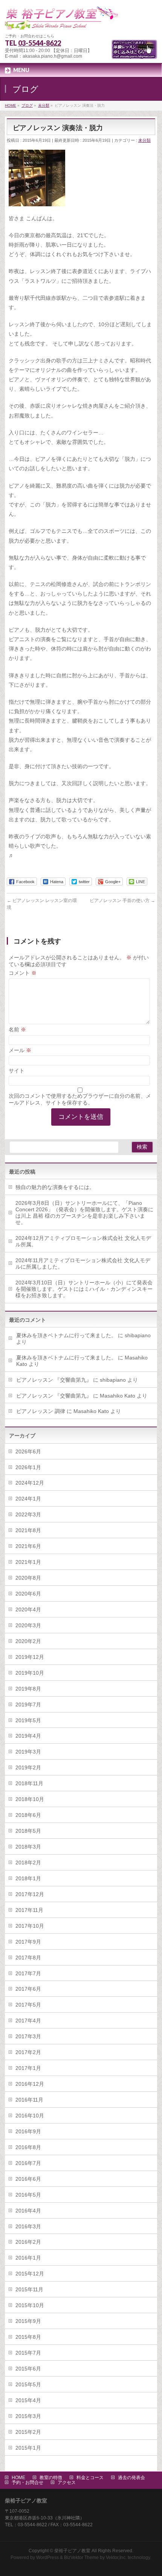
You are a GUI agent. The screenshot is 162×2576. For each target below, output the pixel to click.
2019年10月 (30, 1673)
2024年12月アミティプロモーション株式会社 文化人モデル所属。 (83, 1241)
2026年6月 (28, 1451)
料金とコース (90, 2478)
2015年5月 (28, 2384)
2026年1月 (28, 1467)
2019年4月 (28, 1736)
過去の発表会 (131, 2478)
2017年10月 (30, 1926)
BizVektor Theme (81, 2558)
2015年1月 (28, 2448)
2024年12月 (30, 1483)
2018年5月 (28, 1831)
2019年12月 (30, 1657)
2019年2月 (28, 1767)
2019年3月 (28, 1752)
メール (20, 1050)
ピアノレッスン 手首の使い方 (122, 901)
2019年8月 (28, 1689)
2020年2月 (28, 1641)
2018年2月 (28, 1863)
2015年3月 (28, 2416)
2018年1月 (28, 1878)
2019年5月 (28, 1720)
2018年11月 (29, 1783)
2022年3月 (28, 1514)
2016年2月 (28, 2242)
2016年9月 (28, 2131)
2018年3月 (28, 1847)
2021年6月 (28, 1546)
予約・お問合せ (28, 2482)
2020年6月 (28, 1594)
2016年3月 (28, 2226)
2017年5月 (28, 2005)
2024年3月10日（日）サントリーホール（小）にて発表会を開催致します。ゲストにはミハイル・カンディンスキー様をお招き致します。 (84, 1289)
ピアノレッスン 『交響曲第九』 (54, 1380)
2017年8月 (28, 1958)
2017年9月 (28, 1942)
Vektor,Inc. (116, 2558)
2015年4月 (28, 2400)
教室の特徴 (51, 2478)
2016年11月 (29, 2100)
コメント (23, 973)
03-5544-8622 (40, 43)
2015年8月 (28, 2337)
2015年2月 (28, 2432)
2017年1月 (28, 2068)
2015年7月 (28, 2353)
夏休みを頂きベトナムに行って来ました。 (66, 1335)
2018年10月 (30, 1799)
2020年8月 (28, 1578)
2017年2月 (28, 2052)
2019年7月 (28, 1705)
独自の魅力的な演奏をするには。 (55, 1187)
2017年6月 (28, 1989)
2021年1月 (28, 1562)
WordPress (47, 2558)
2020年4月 (28, 1609)
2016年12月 (30, 2084)
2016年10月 (30, 2116)
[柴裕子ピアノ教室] (61, 21)
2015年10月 (30, 2305)
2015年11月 (29, 2289)
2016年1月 (28, 2258)
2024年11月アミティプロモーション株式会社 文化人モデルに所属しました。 (83, 1263)
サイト (17, 1071)
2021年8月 (28, 1530)
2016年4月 (28, 2211)
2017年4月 (28, 2021)
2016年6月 (28, 2179)
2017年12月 (30, 1894)
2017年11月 (29, 1910)
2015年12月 (30, 2274)
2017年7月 (28, 1973)
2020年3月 (28, 1625)
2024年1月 (28, 1499)
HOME (18, 2478)
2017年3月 (28, 2036)
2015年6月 (28, 2369)
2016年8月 (28, 2147)
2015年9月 (28, 2321)
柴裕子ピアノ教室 (72, 2551)
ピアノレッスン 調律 (41, 1411)
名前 (17, 1029)
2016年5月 (28, 2195)
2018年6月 (28, 1815)
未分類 (144, 140)
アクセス (67, 2482)
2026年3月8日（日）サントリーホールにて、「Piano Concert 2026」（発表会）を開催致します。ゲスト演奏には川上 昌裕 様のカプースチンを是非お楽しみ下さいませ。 (84, 1213)
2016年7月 (28, 2163)
